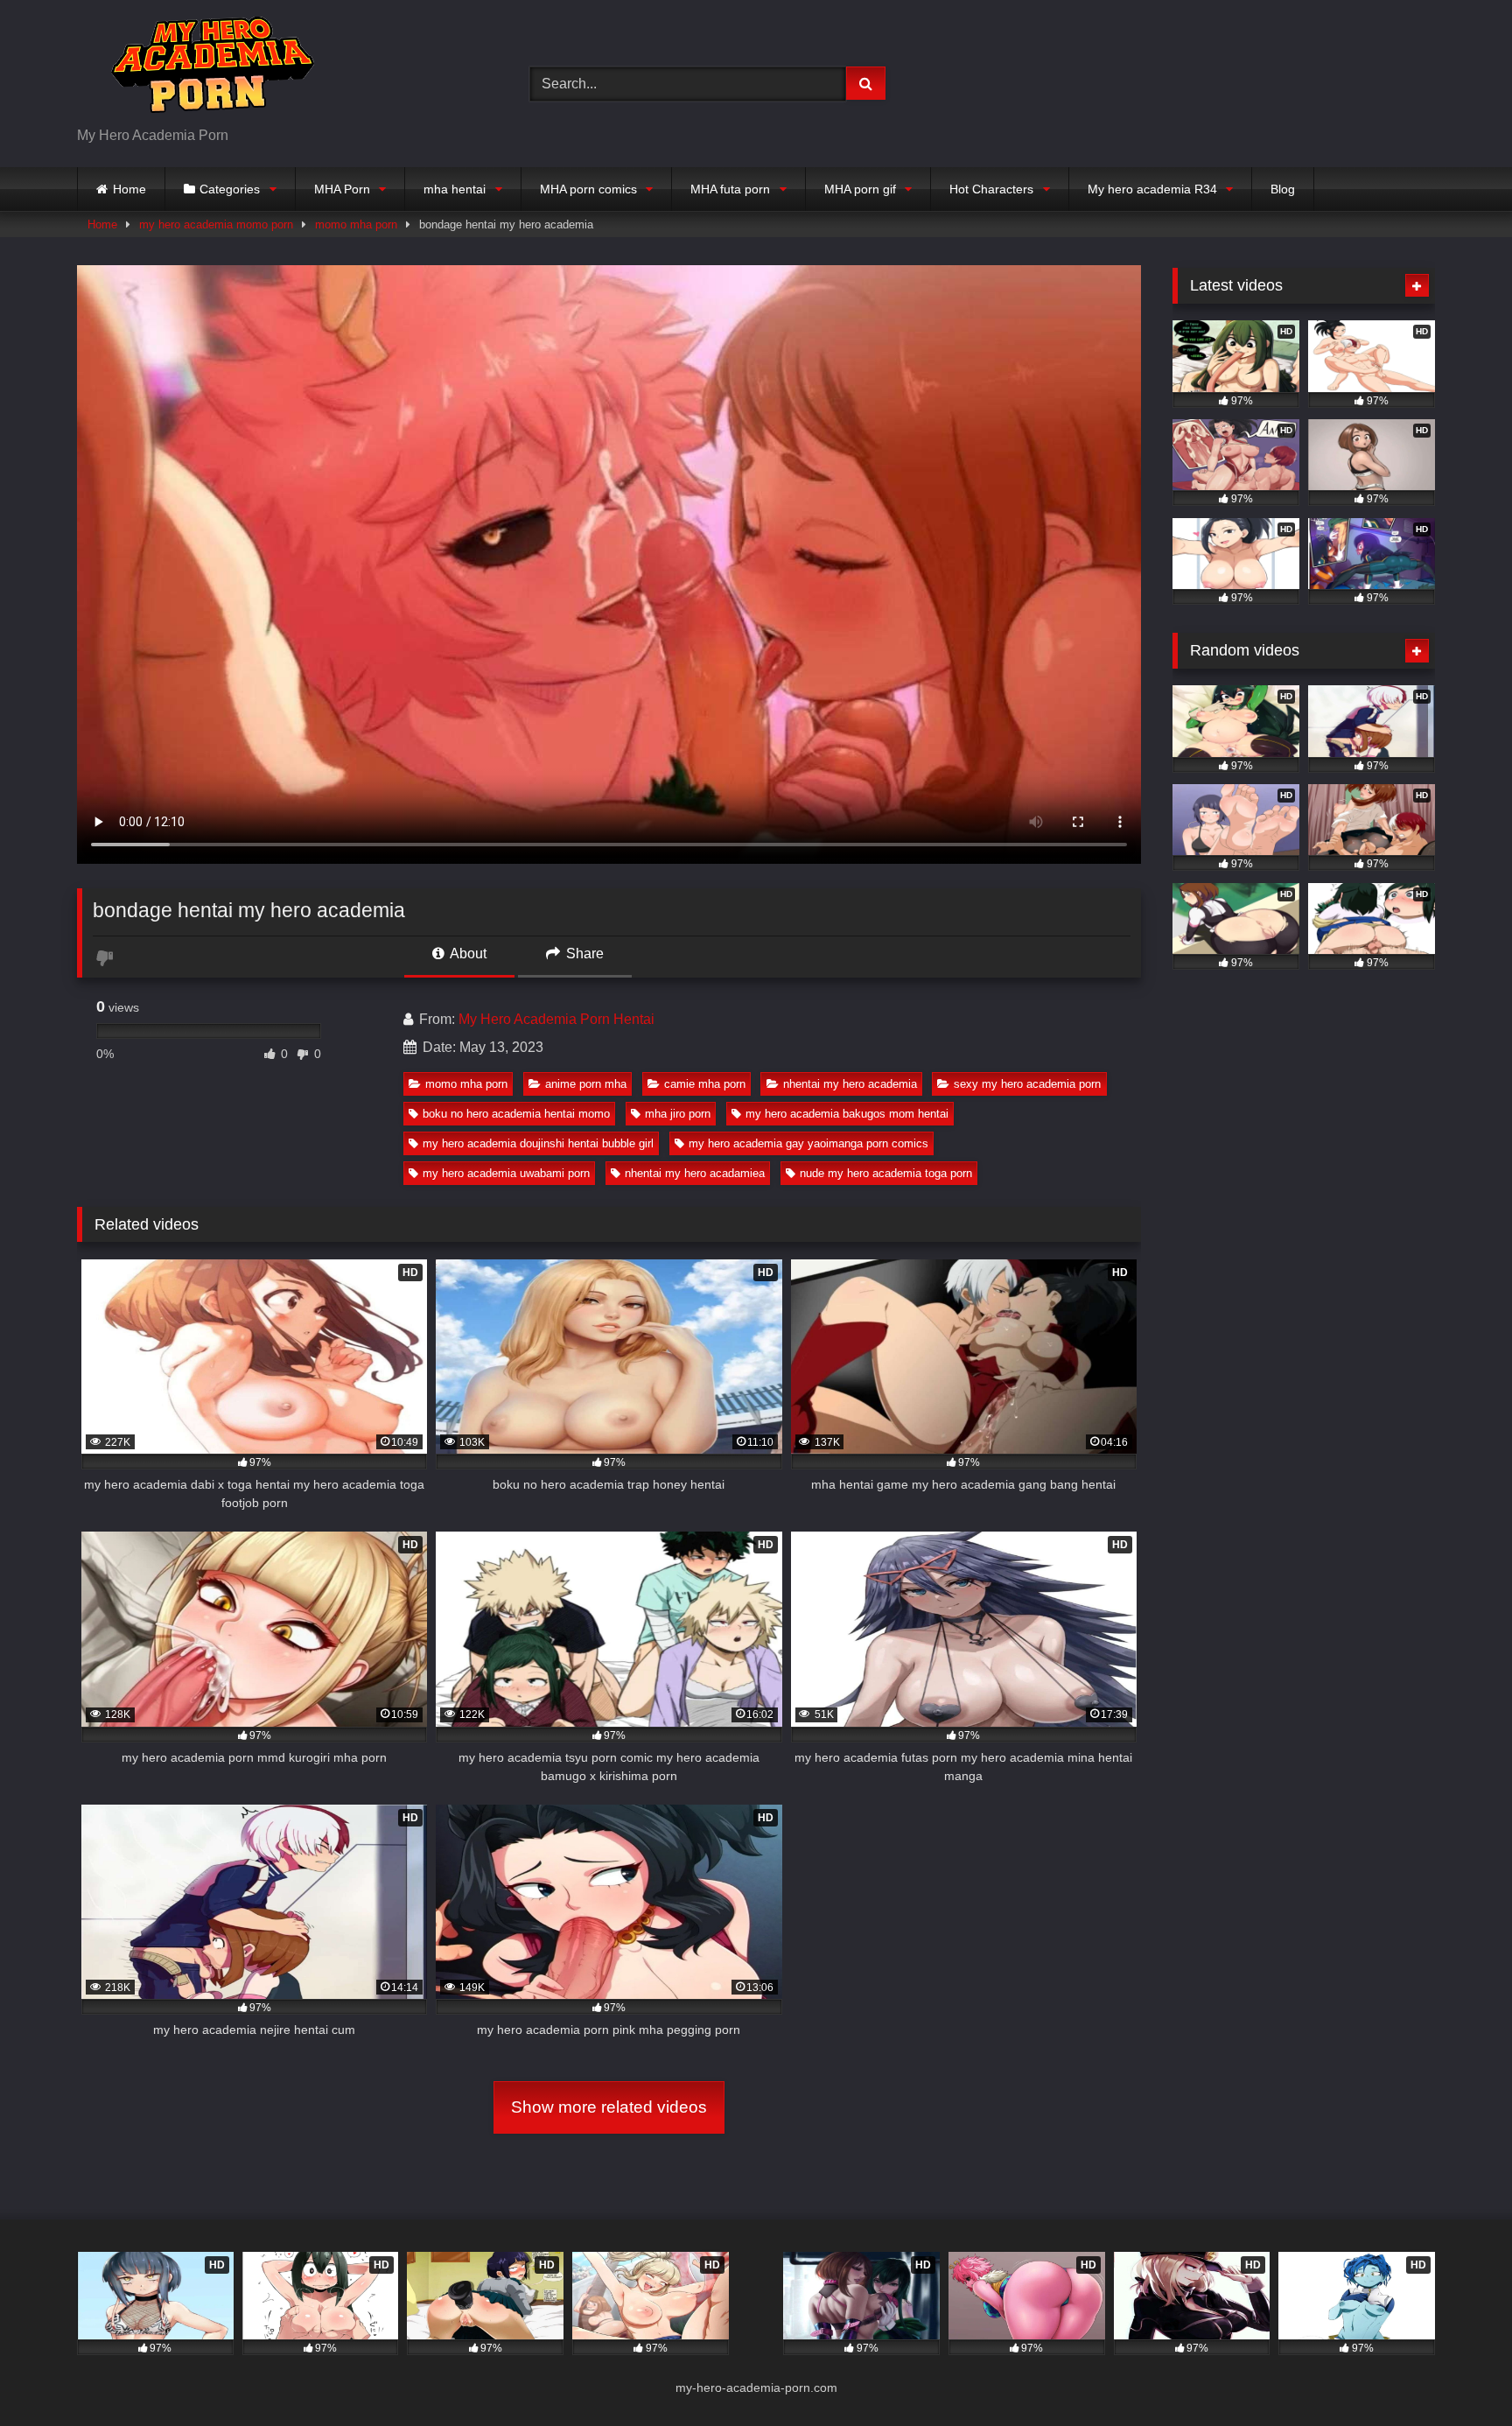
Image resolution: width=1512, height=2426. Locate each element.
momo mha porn (356, 224)
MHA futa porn (730, 189)
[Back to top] (1458, 2374)
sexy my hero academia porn (1027, 1084)
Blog (1283, 189)
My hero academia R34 (1152, 189)
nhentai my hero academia (850, 1084)
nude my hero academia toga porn (886, 1173)
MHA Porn (342, 189)
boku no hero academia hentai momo (516, 1114)
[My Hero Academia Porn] (208, 70)
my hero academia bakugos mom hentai (847, 1114)
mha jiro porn (678, 1114)
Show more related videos (609, 2107)
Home (129, 189)
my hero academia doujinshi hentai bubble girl (538, 1143)
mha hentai (455, 189)
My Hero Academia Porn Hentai (556, 1019)
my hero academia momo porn (216, 224)
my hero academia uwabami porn (506, 1173)
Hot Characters (991, 189)
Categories (230, 189)
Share (583, 954)
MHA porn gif (860, 189)
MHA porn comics (588, 189)
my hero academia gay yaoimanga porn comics (808, 1143)
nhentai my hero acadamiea (695, 1173)
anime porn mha (586, 1084)
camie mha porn (705, 1084)
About (467, 954)
